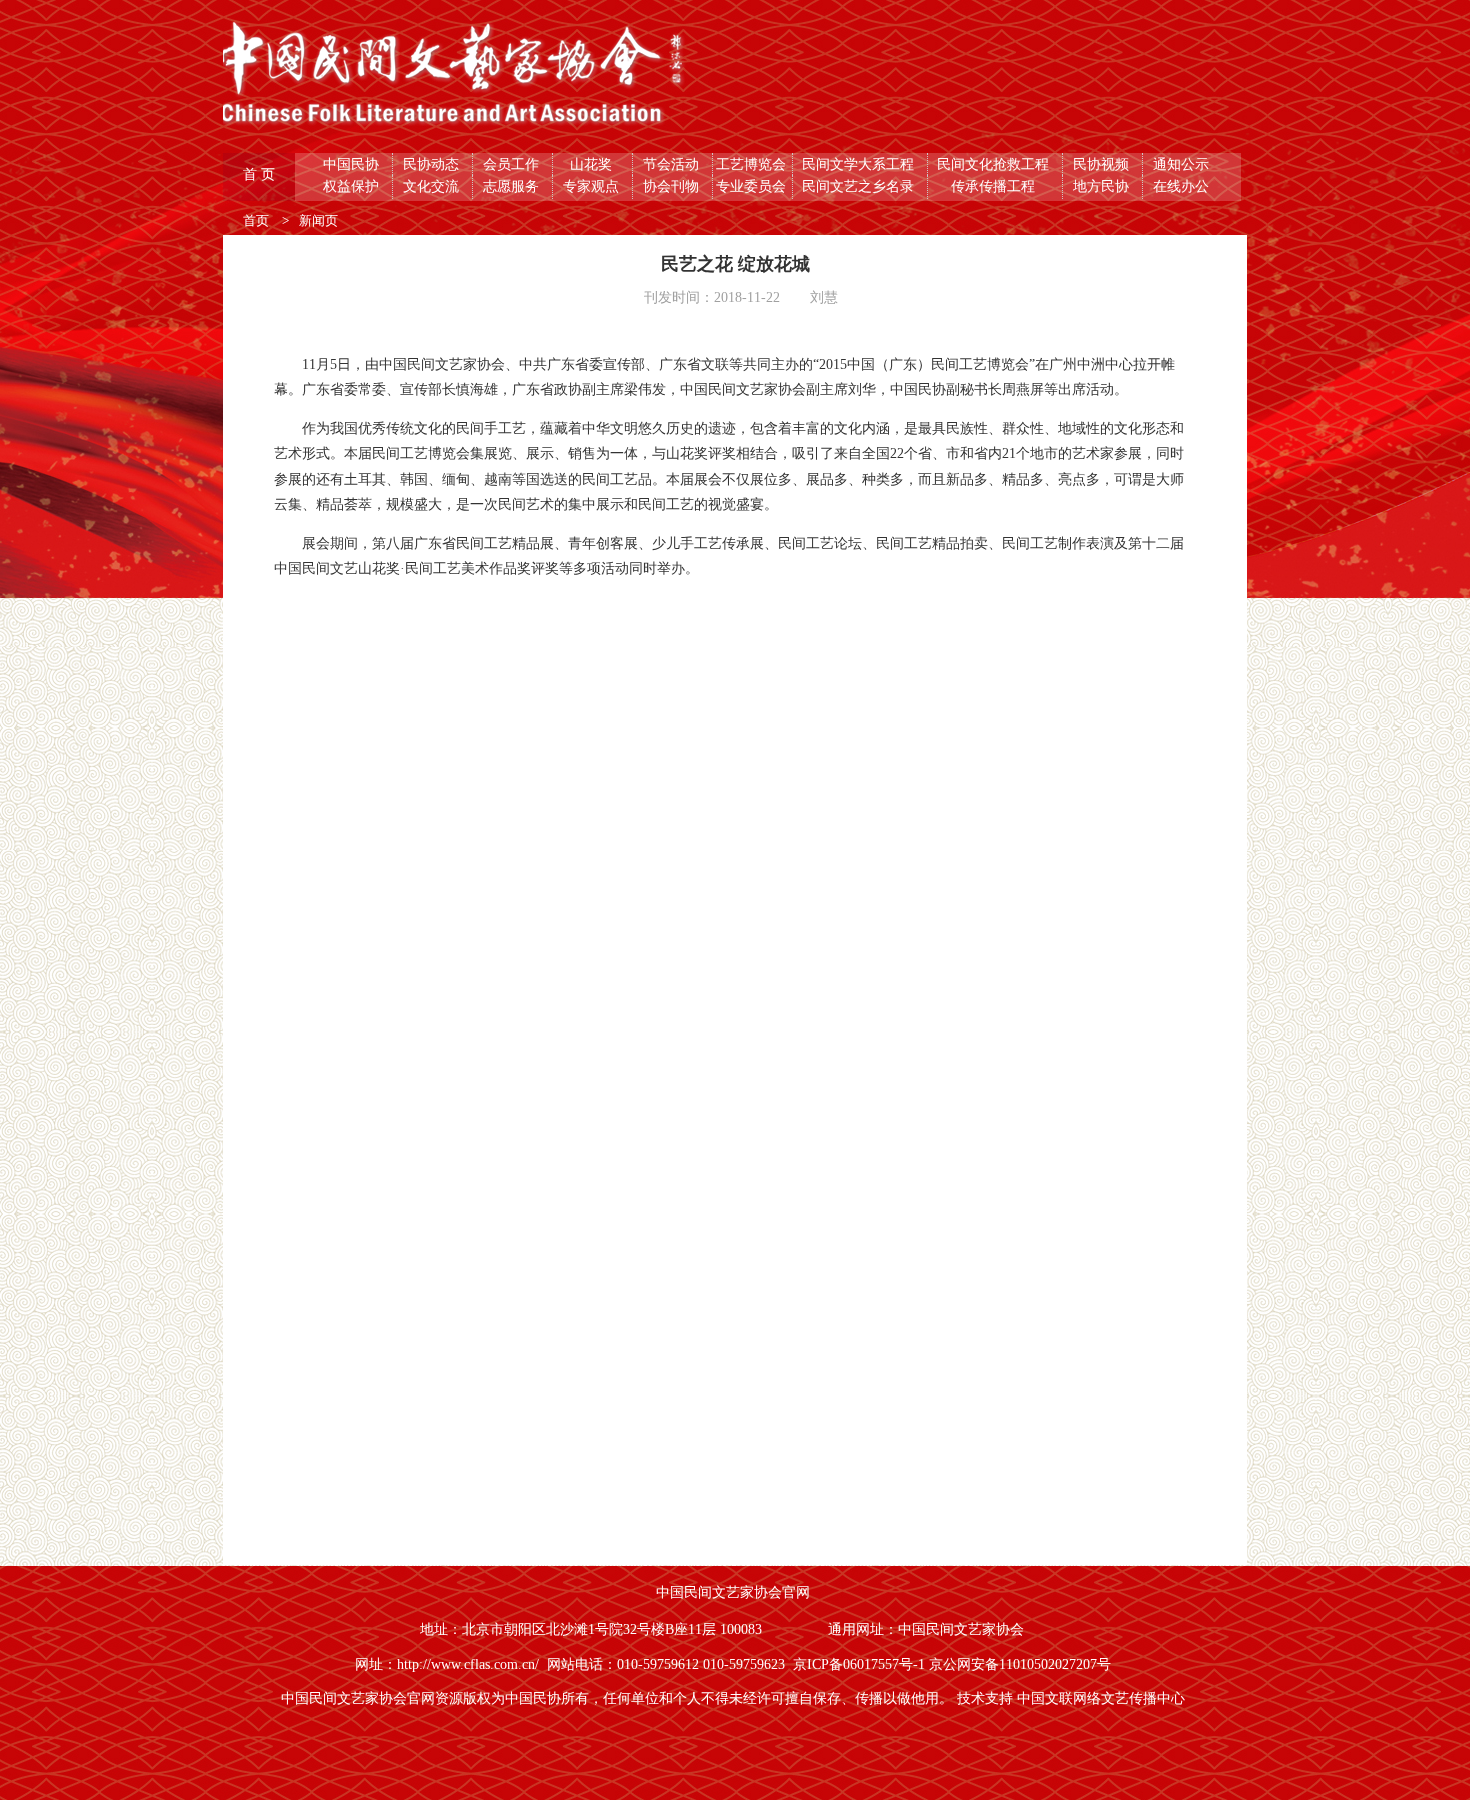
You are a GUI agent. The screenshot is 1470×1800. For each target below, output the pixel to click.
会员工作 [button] (513, 164)
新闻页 (318, 220)
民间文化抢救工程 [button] (995, 164)
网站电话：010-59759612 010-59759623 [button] (670, 1664)
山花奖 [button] (593, 164)
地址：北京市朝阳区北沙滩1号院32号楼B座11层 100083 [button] (593, 1629)
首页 (257, 220)
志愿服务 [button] (513, 186)
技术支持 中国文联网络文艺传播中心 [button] (1073, 1698)
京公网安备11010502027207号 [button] (1022, 1664)
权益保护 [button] (353, 186)
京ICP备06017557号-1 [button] (861, 1664)
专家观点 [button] (593, 186)
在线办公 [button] (1183, 186)
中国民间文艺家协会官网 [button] (735, 1592)
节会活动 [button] (673, 164)
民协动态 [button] (433, 164)
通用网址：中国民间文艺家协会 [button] (928, 1629)
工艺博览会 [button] (753, 164)
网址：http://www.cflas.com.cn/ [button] (451, 1664)
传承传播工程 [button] (995, 186)
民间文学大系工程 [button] (860, 164)
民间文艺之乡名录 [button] (860, 186)
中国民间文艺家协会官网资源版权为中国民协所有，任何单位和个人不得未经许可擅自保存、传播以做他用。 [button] (619, 1698)
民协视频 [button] (1103, 164)
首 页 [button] (261, 174)
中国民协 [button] (353, 164)
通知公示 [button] (1183, 164)
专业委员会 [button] (753, 186)
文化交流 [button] (433, 186)
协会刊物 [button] (673, 186)
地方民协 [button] (1103, 186)
